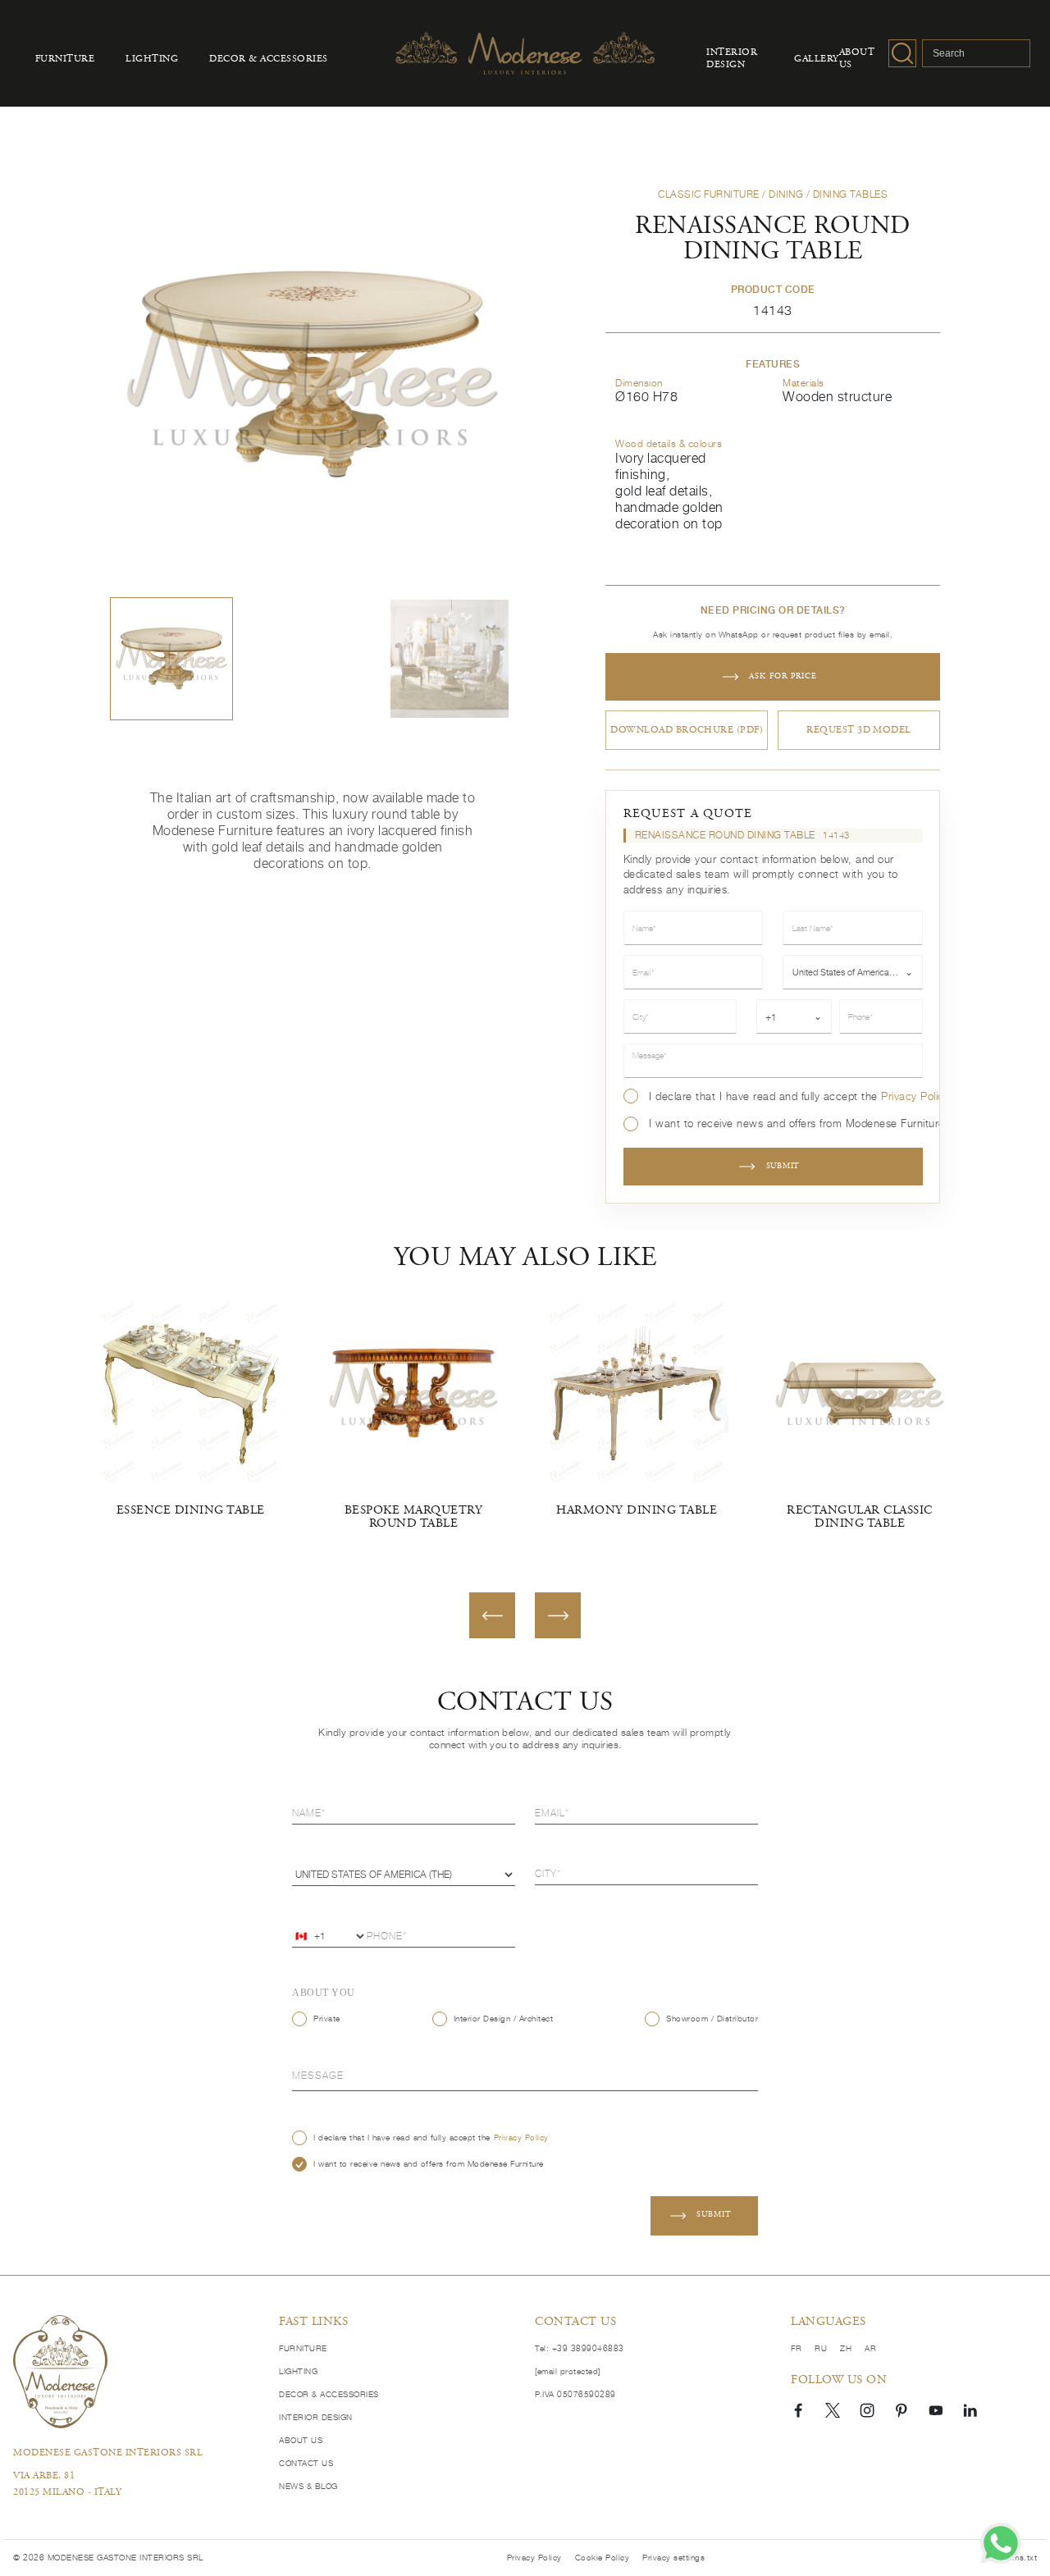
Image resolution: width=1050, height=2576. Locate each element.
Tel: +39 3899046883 (580, 2348)
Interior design (732, 59)
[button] (171, 659)
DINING (786, 194)
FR (796, 2348)
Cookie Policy (603, 2558)
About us (857, 59)
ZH (846, 2348)
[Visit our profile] (798, 2409)
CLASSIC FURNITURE (709, 194)
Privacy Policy (915, 1096)
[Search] (902, 53)
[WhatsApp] (1001, 2543)
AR (870, 2348)
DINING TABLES (851, 194)
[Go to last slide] (492, 1615)
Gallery (817, 59)
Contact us (306, 2463)
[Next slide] (558, 1615)
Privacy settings (673, 2558)
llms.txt (1023, 2558)
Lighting (152, 59)
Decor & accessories (269, 59)
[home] (60, 2371)
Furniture (65, 59)
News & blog (308, 2486)
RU (821, 2348)
